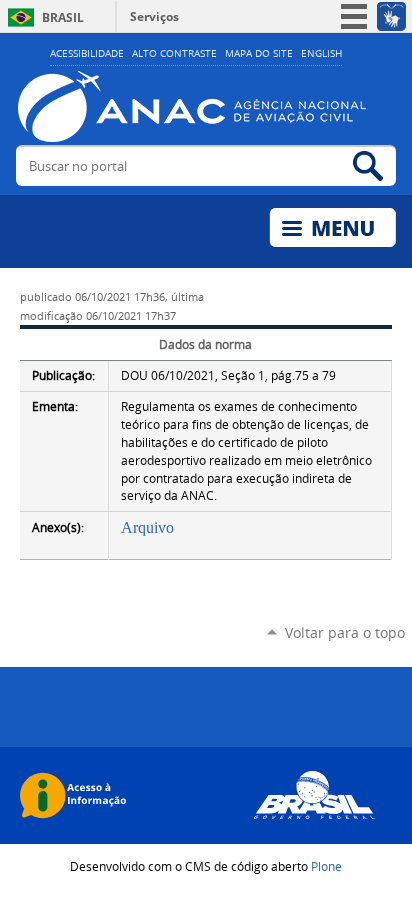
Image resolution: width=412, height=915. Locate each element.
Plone (326, 866)
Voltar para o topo (345, 632)
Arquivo (147, 527)
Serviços (154, 16)
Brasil (63, 17)
